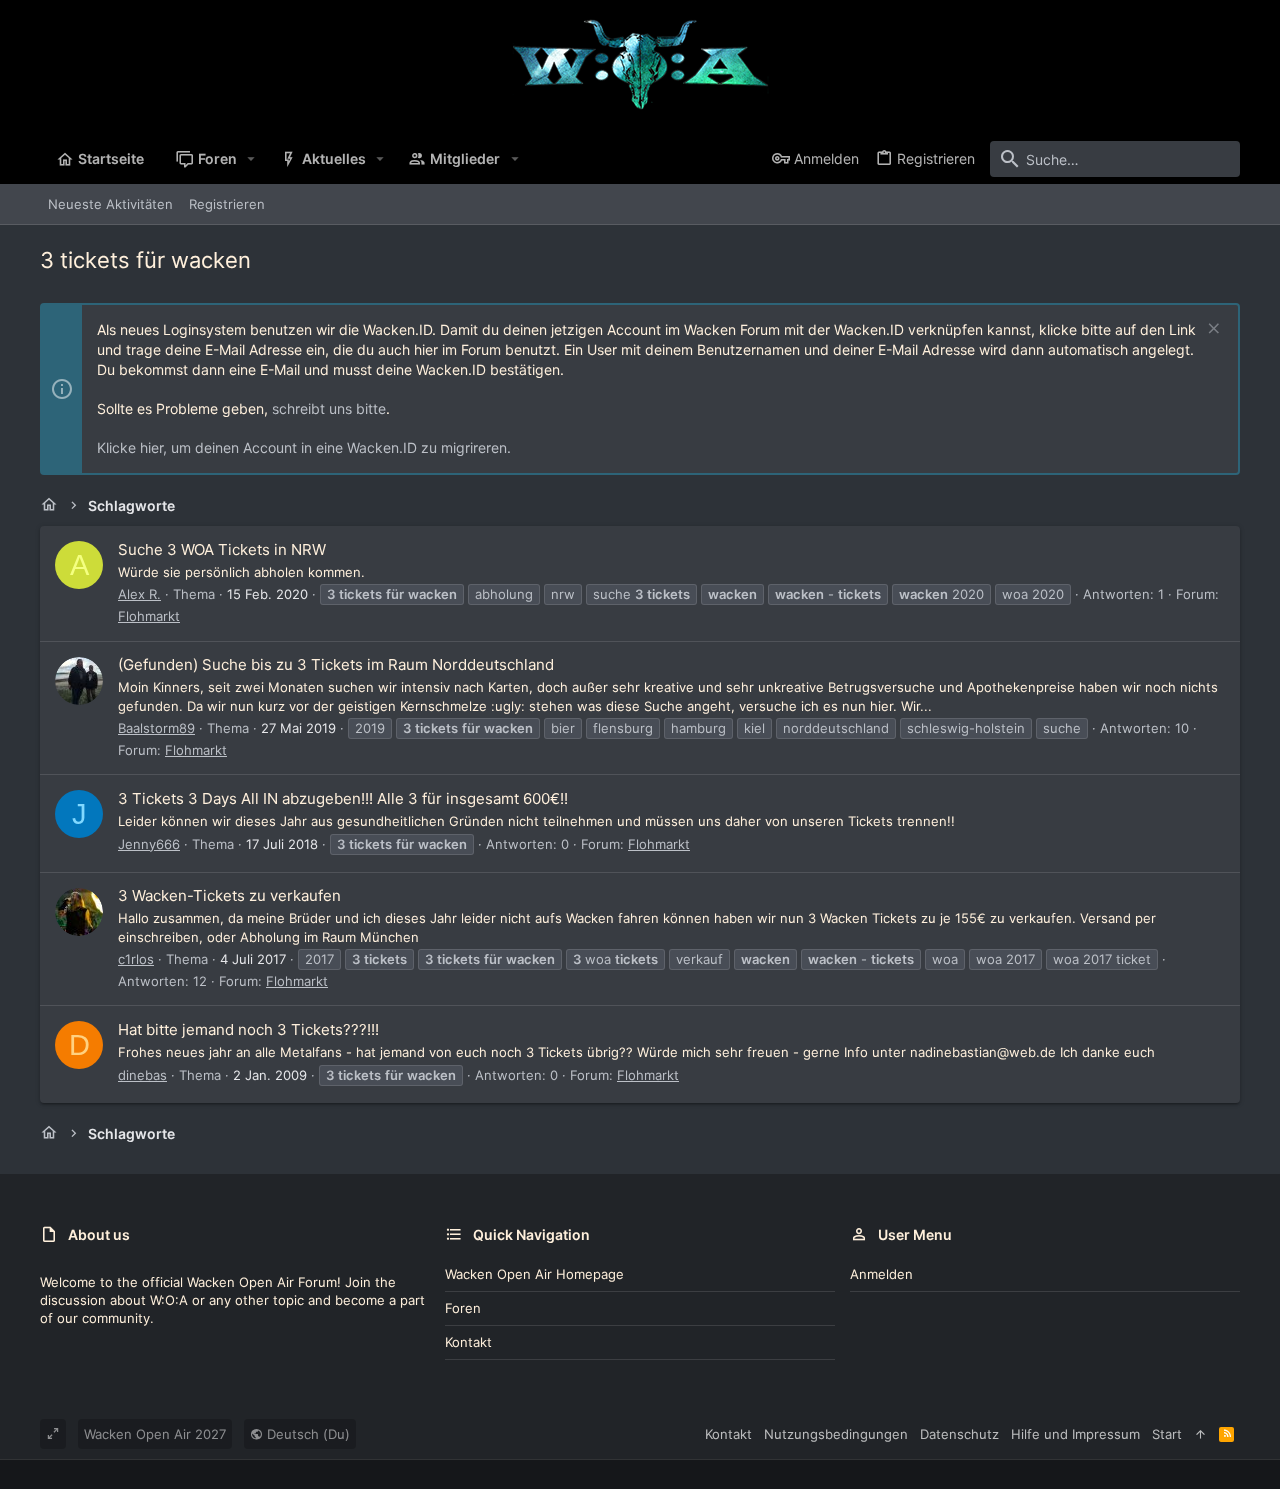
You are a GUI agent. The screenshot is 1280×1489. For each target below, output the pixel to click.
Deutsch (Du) (306, 1434)
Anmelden (881, 1274)
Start (1167, 1434)
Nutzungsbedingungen (836, 1434)
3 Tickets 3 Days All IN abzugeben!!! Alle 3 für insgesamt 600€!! (343, 798)
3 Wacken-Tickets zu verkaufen (229, 895)
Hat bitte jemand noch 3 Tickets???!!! (248, 1029)
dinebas (142, 1075)
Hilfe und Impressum (1075, 1434)
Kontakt (468, 1342)
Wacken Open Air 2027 (155, 1434)
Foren (463, 1308)
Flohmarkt (149, 616)
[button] (251, 159)
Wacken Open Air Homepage (534, 1274)
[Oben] (1200, 1434)
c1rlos (136, 959)
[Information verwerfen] (1211, 330)
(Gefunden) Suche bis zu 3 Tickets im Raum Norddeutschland (336, 664)
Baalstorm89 (156, 728)
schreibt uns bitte (329, 408)
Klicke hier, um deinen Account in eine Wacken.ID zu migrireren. (304, 447)
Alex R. (139, 594)
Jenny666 (149, 844)
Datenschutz (959, 1434)
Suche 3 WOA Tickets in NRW (222, 549)
